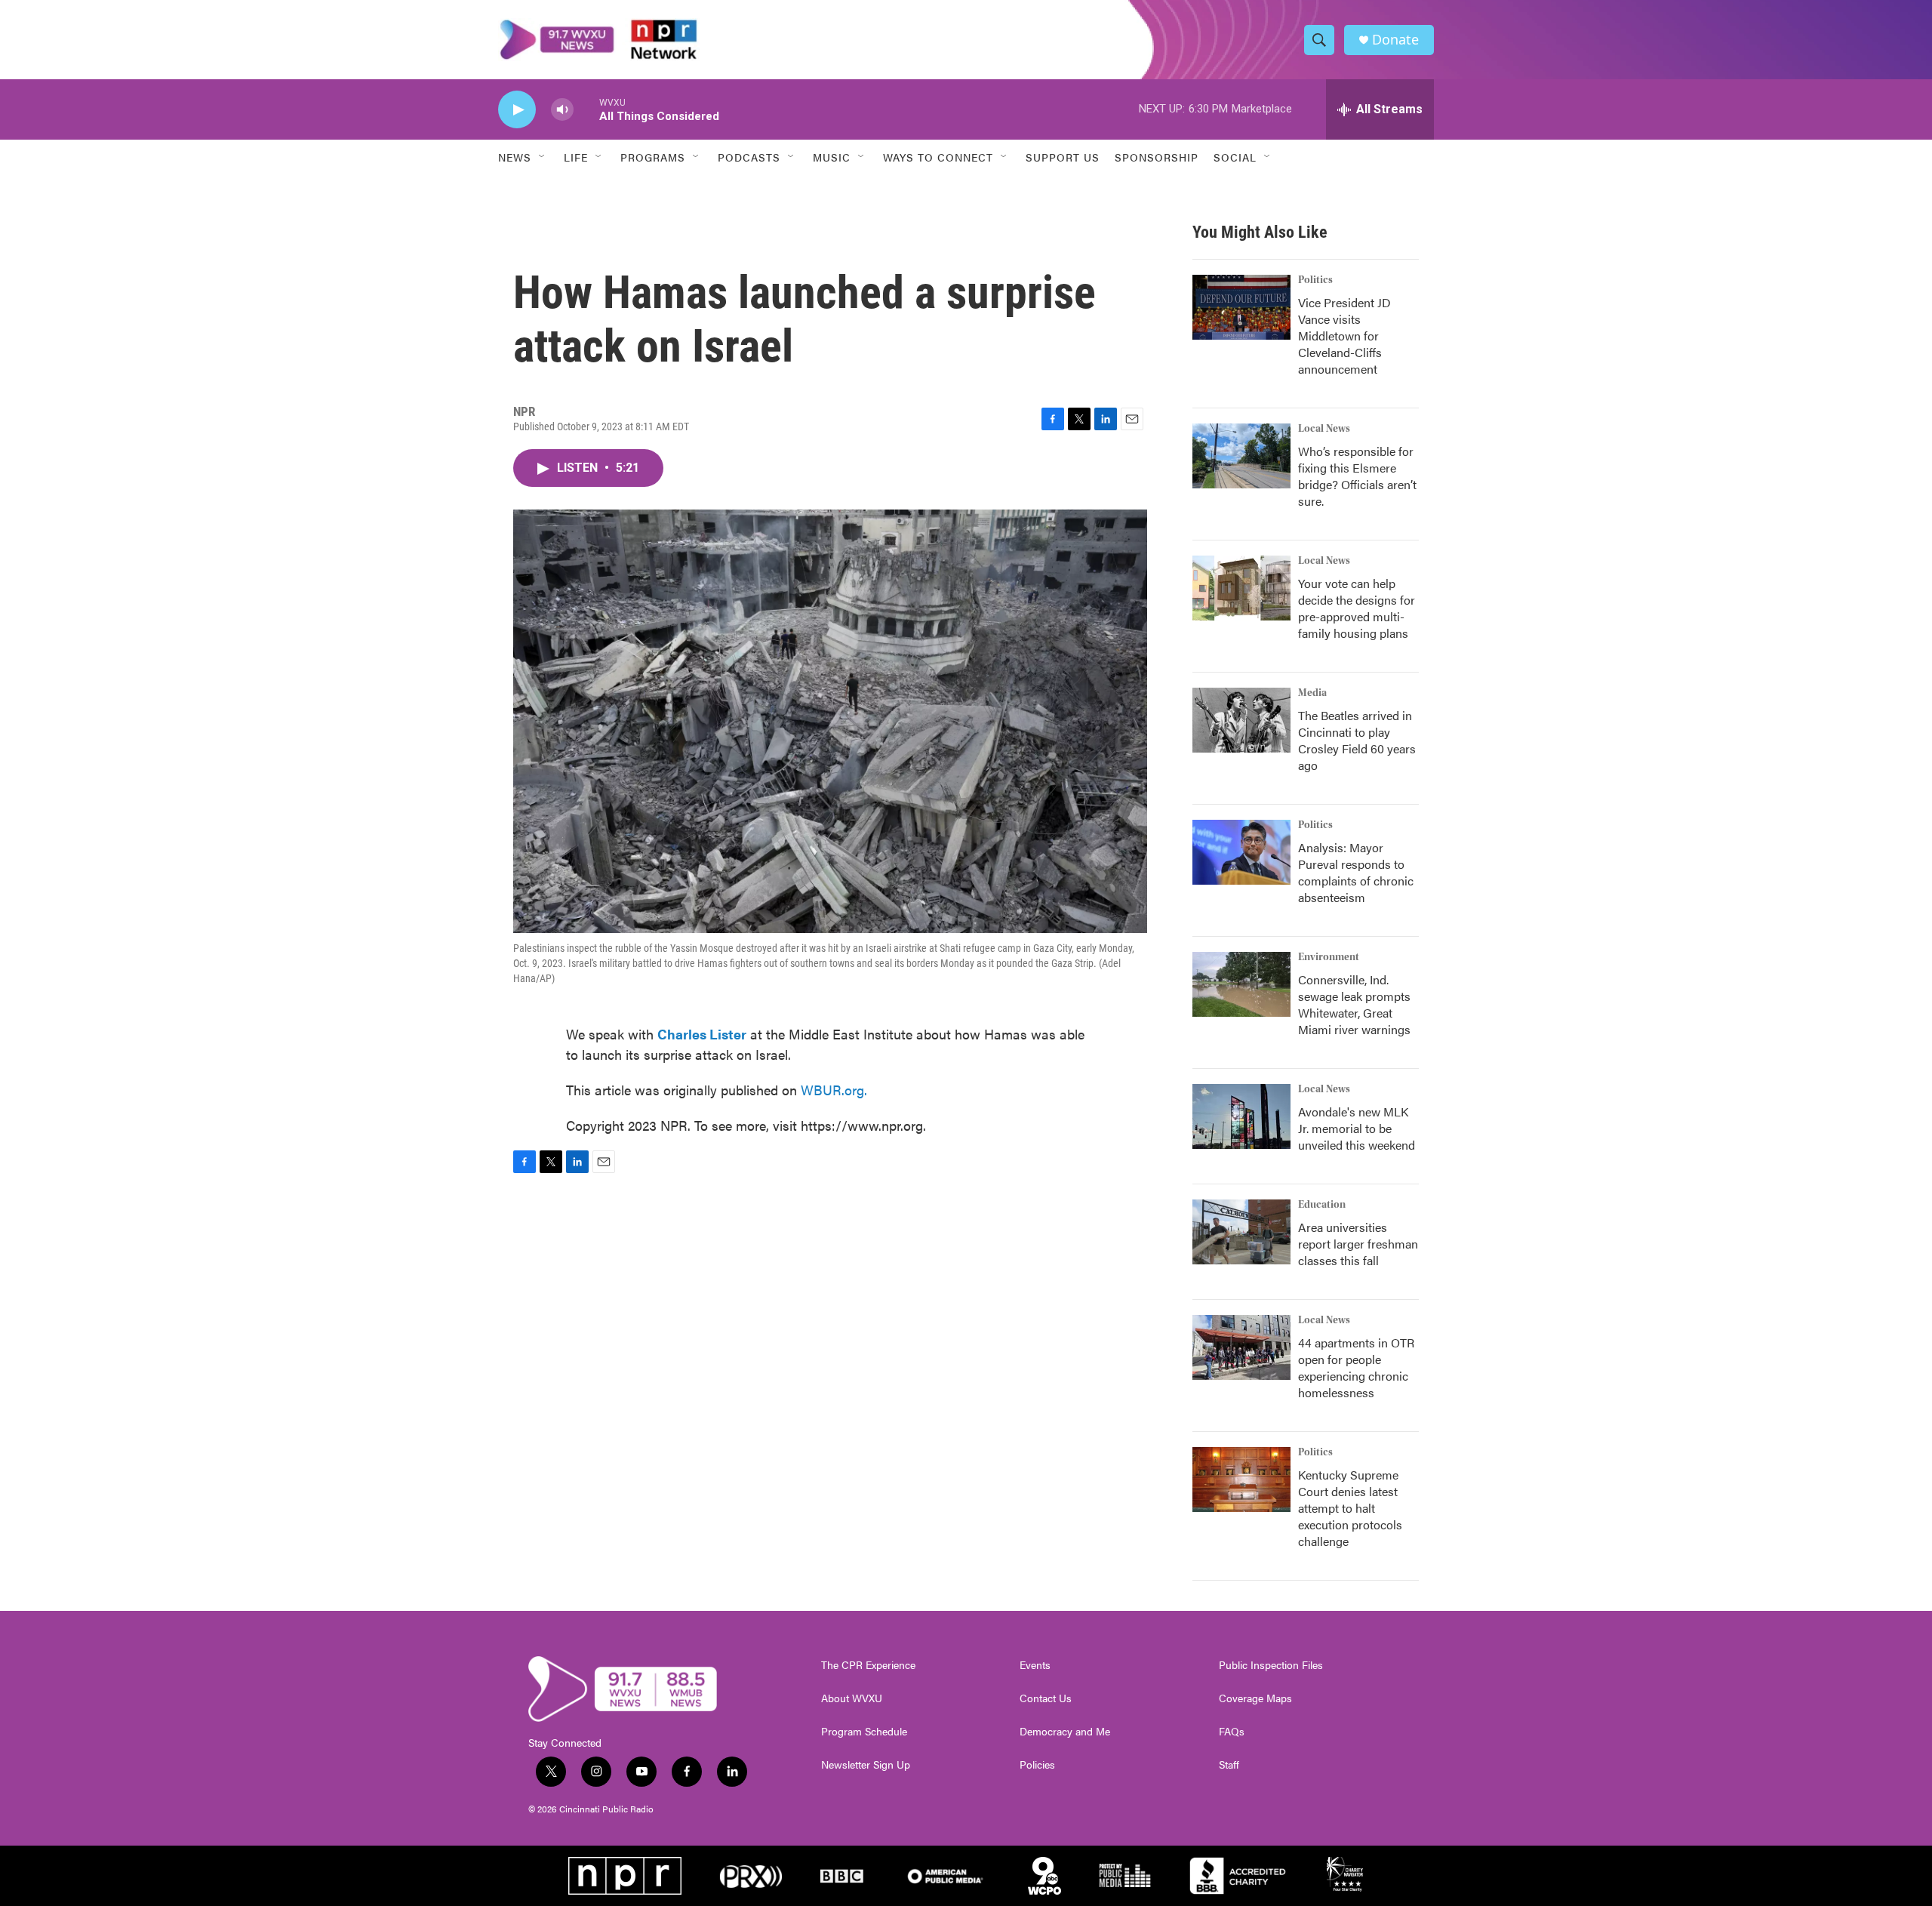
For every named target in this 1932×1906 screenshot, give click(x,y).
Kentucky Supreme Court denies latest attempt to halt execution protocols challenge (1350, 1508)
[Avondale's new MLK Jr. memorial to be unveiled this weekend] (1241, 1116)
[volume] (562, 110)
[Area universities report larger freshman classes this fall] (1241, 1232)
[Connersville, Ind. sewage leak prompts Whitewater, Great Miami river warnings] (1241, 984)
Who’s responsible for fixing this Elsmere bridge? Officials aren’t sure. (1357, 476)
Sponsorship (1157, 157)
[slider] (586, 109)
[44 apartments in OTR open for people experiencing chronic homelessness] (1241, 1347)
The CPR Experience (868, 1665)
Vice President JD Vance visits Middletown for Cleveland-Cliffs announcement (1344, 336)
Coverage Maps (1255, 1698)
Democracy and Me (1065, 1732)
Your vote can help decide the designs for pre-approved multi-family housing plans (1357, 608)
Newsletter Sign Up (866, 1765)
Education (1322, 1205)
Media (1312, 693)
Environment (1329, 957)
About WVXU (852, 1698)
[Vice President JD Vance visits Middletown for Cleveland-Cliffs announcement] (1241, 307)
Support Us (1063, 157)
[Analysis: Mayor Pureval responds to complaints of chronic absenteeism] (1241, 852)
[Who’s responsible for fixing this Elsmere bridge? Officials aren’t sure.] (1241, 456)
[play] (517, 110)
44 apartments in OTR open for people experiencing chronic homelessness (1356, 1367)
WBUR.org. (834, 1090)
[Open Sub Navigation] (543, 157)
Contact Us (1046, 1698)
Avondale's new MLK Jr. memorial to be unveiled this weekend (1357, 1128)
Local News (1324, 429)
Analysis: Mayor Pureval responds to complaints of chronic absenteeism (1356, 872)
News (515, 157)
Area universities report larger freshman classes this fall (1358, 1244)
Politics (1315, 280)
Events (1035, 1665)
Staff (1229, 1765)
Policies (1037, 1765)
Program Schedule (864, 1732)
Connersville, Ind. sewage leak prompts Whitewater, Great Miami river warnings (1354, 1004)
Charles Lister (702, 1034)
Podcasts (749, 157)
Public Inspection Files (1271, 1665)
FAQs (1232, 1732)
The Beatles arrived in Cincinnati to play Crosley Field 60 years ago (1357, 740)
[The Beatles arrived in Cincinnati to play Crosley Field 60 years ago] (1241, 720)
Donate (1395, 40)
